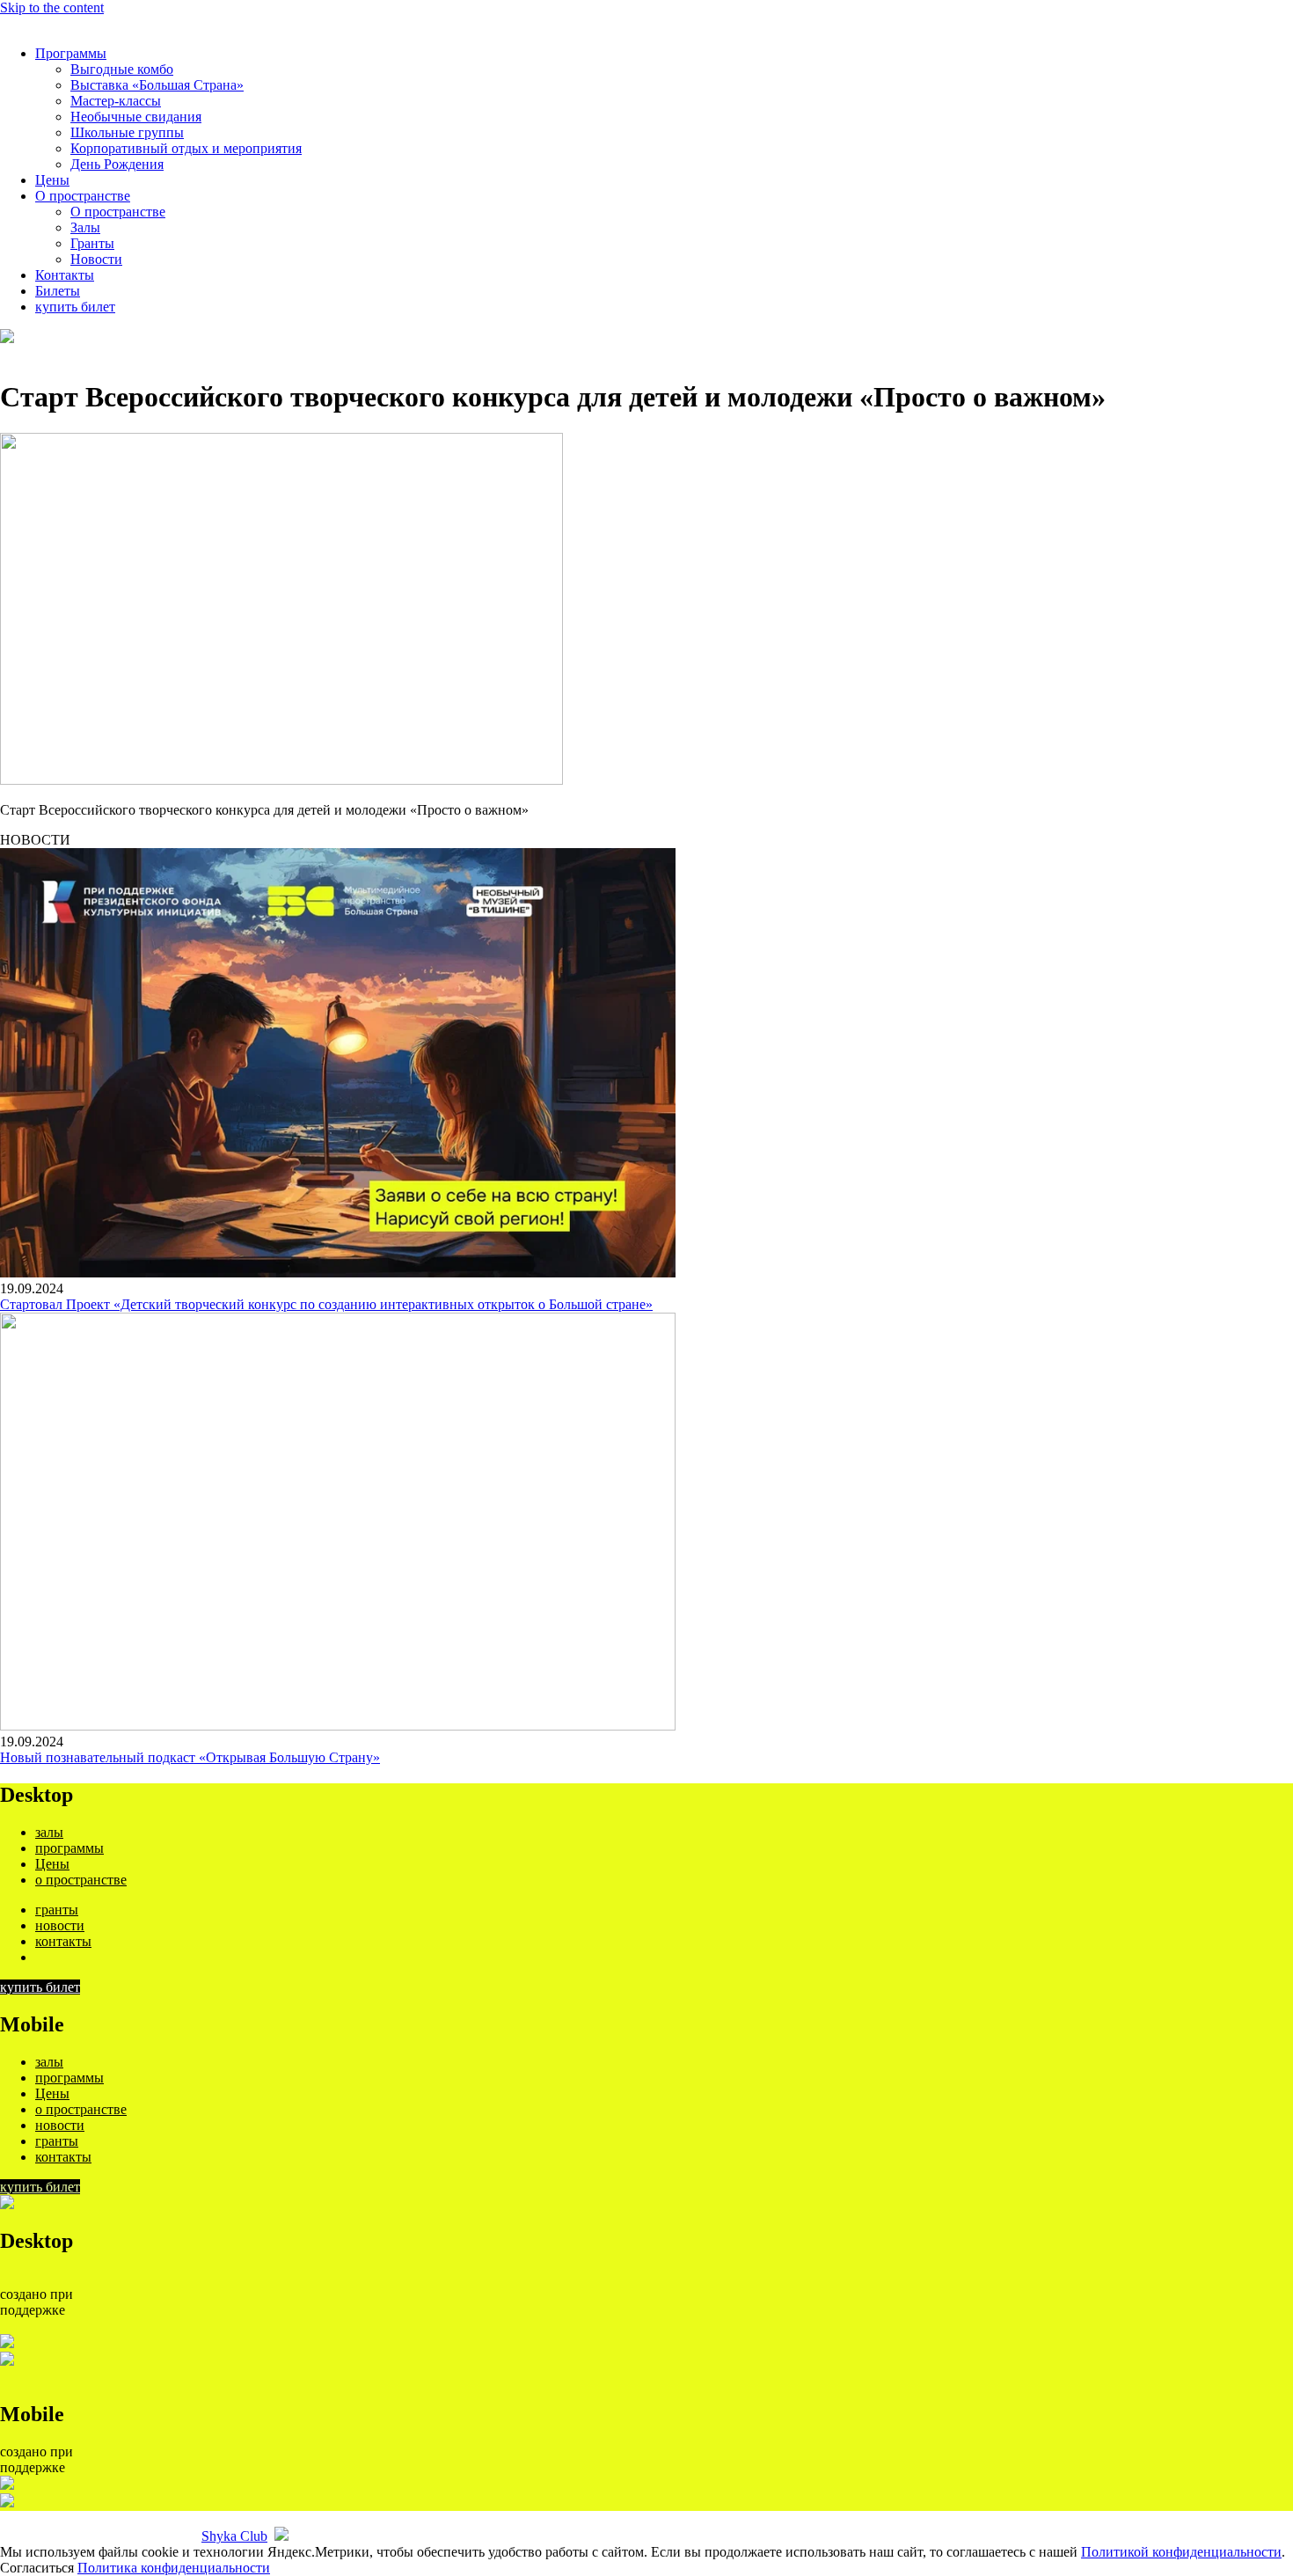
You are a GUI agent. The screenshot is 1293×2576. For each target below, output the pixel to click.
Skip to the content (52, 7)
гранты (57, 1910)
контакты (63, 1941)
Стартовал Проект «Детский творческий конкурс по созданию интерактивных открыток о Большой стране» (326, 1304)
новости (60, 1925)
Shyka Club (234, 2536)
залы (49, 1832)
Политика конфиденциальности (174, 2568)
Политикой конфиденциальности (1181, 2552)
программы (69, 1848)
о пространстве (81, 1880)
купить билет (40, 1987)
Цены (52, 1864)
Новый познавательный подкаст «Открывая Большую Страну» (190, 1757)
